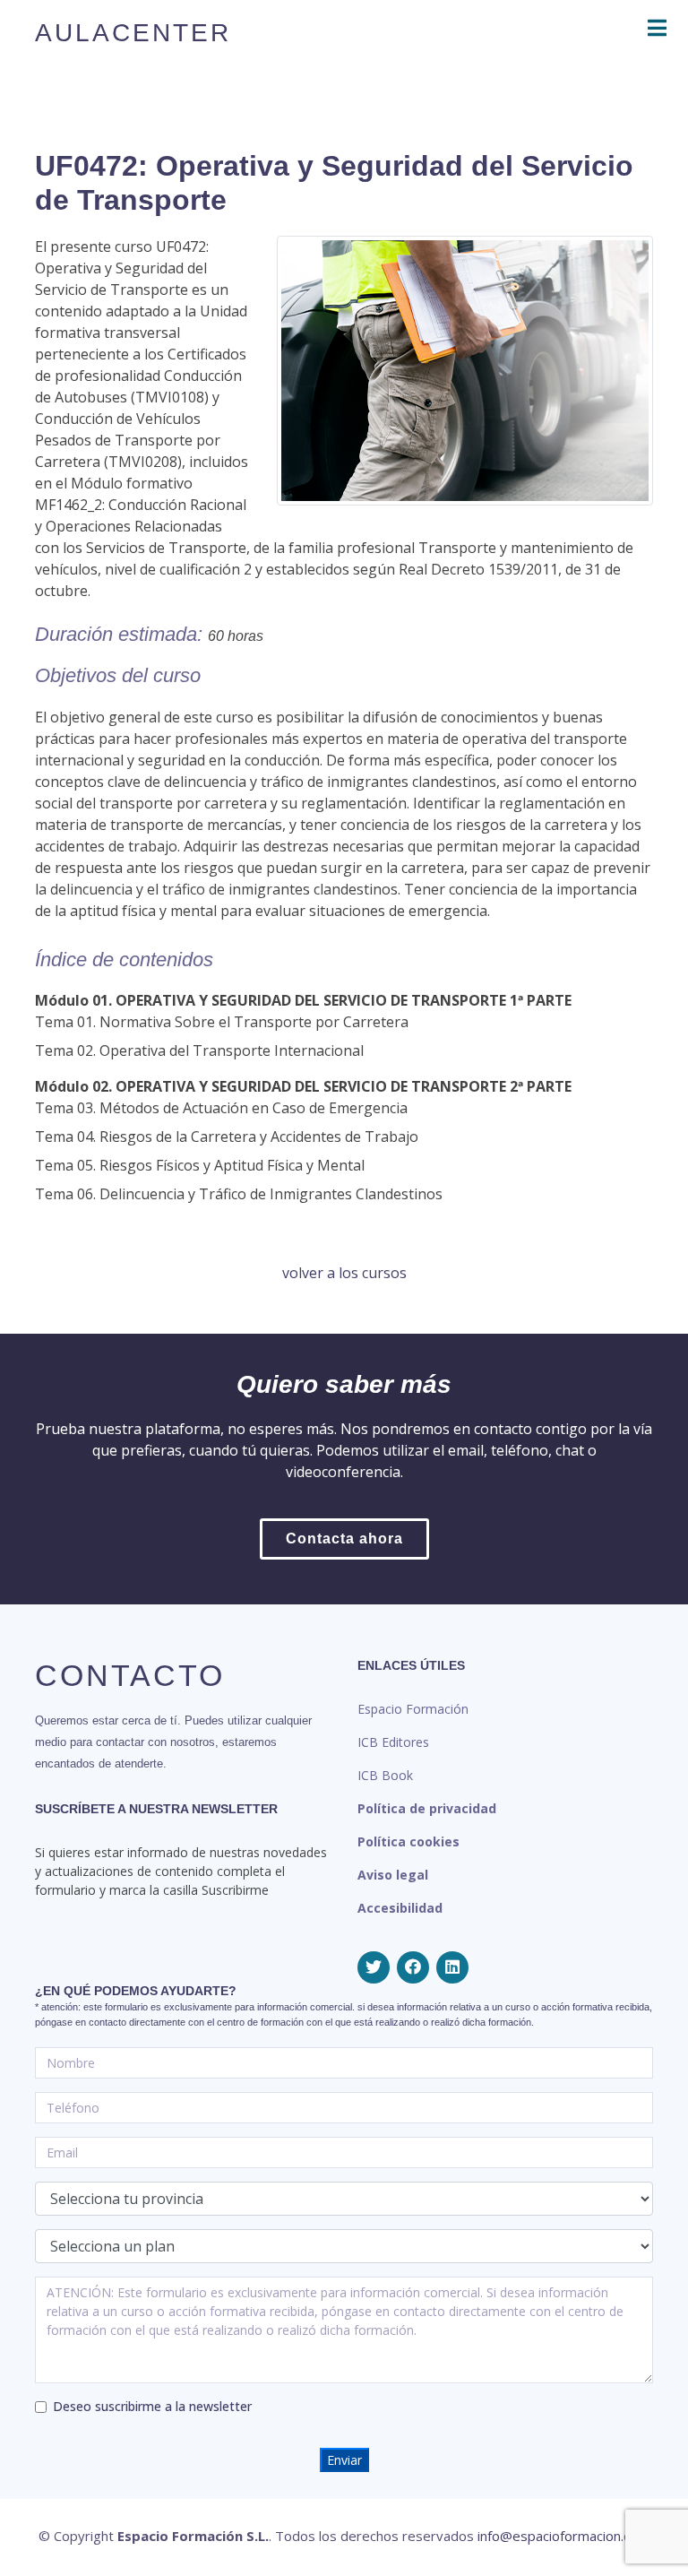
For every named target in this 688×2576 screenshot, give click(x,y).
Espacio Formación (413, 1709)
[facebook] (413, 1967)
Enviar (344, 2460)
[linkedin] (452, 1967)
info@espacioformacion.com (563, 2536)
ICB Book (385, 1775)
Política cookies (408, 1841)
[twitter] (374, 1967)
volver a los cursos (344, 1273)
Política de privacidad (427, 1808)
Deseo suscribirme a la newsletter (152, 2406)
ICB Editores (393, 1742)
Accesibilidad (400, 1908)
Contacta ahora (344, 1539)
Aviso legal (393, 1875)
